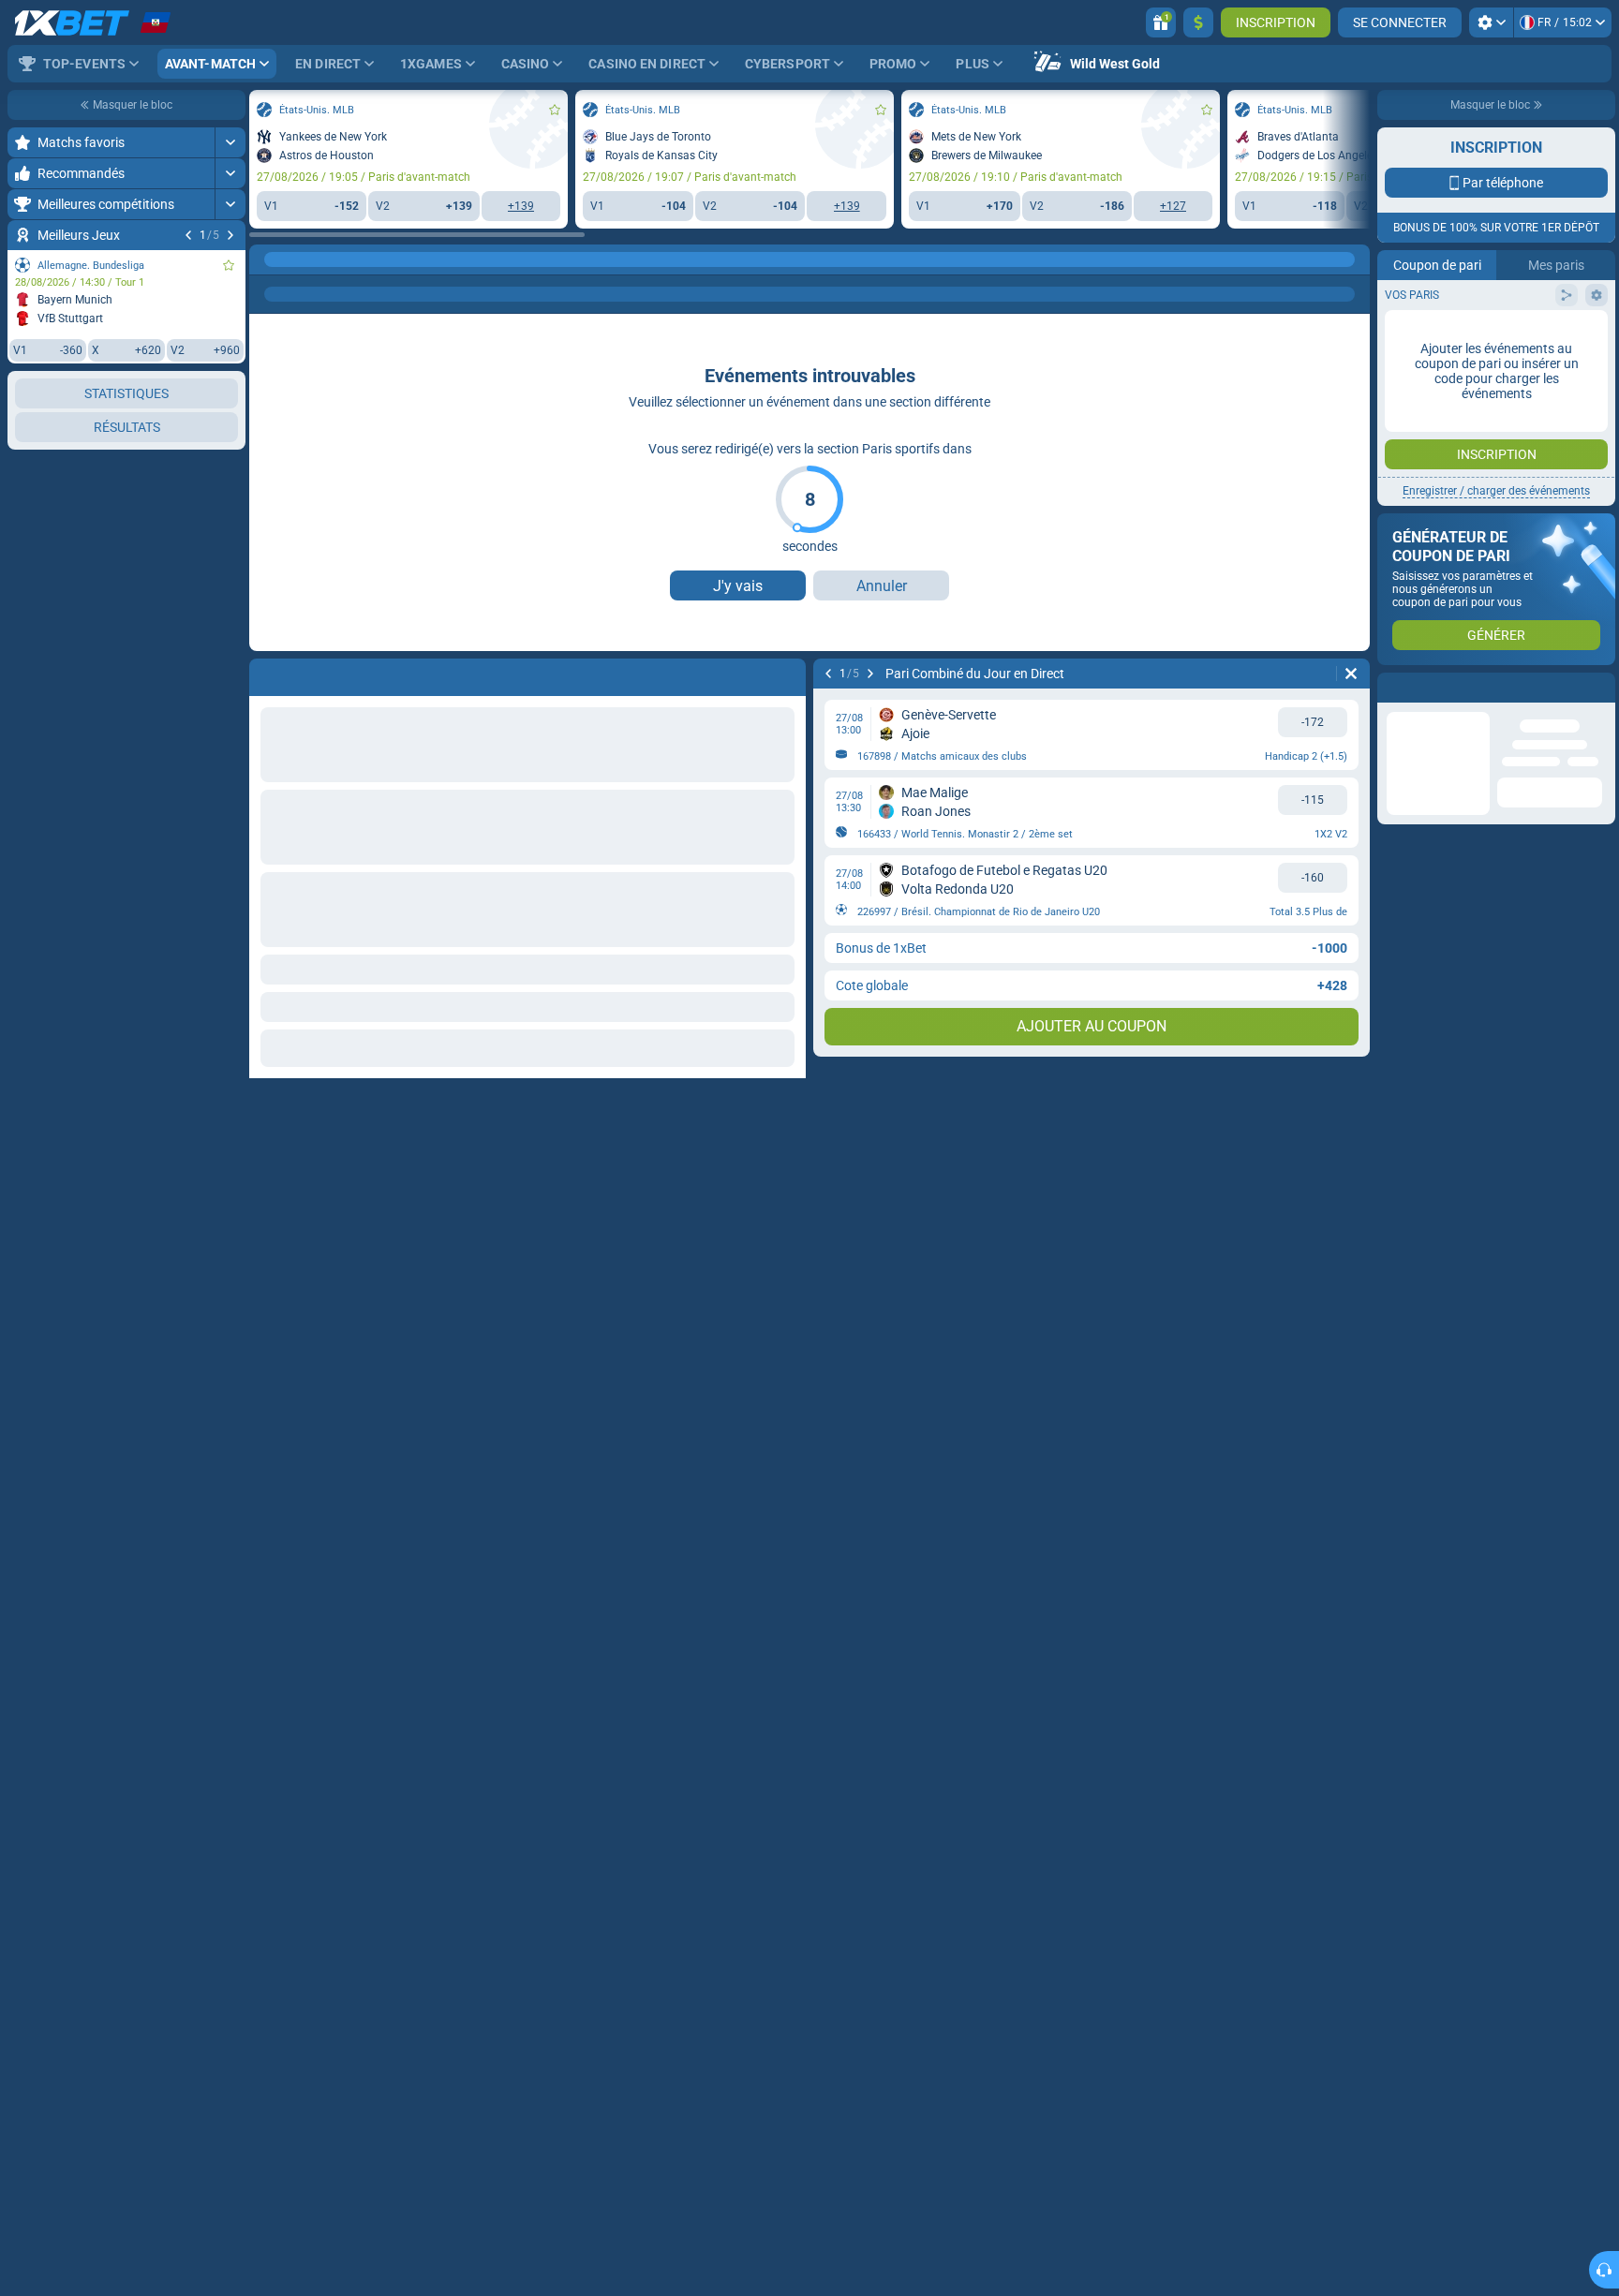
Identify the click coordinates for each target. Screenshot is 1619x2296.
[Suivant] (230, 235)
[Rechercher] (1355, 259)
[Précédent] (188, 235)
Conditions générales (1486, 334)
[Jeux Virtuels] (304, 259)
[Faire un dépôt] (1198, 22)
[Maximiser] (230, 142)
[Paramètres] (1491, 22)
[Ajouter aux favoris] (229, 265)
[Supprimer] (1351, 674)
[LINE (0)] (268, 259)
